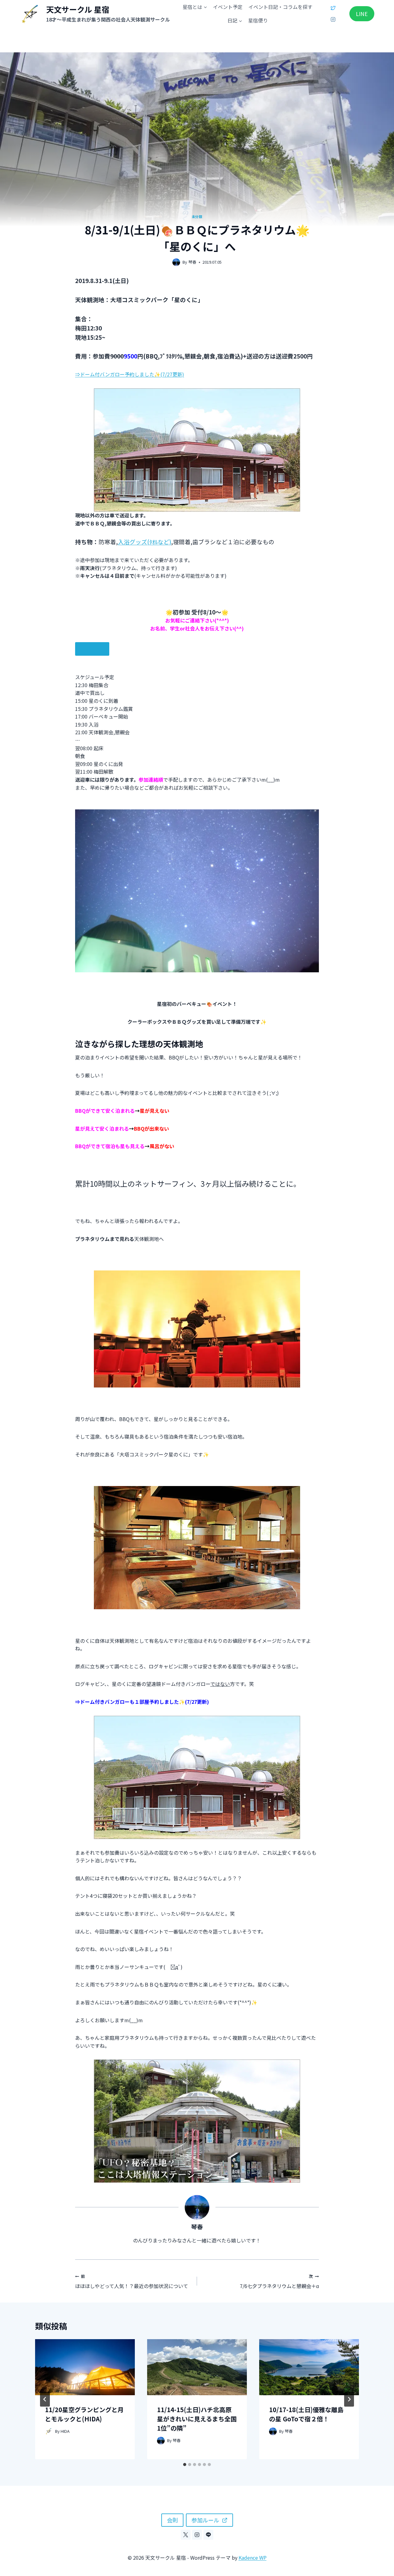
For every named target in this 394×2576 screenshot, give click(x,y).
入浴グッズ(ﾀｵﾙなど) (145, 542)
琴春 (192, 262)
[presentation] (85, 2367)
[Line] (208, 2535)
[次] (349, 2399)
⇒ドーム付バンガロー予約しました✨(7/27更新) (130, 374)
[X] (333, 8)
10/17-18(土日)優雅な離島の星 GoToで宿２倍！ (306, 2414)
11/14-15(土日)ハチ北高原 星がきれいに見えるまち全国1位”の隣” (197, 2419)
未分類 (197, 217)
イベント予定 (228, 7)
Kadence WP (253, 2558)
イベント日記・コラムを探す (280, 7)
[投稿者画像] (176, 262)
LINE (362, 14)
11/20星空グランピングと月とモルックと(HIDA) (84, 2414)
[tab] (185, 2465)
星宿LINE (92, 649)
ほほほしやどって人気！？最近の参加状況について (132, 2282)
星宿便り (258, 20)
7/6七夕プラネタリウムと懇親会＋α (279, 2282)
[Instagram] (333, 19)
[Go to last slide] (45, 2399)
